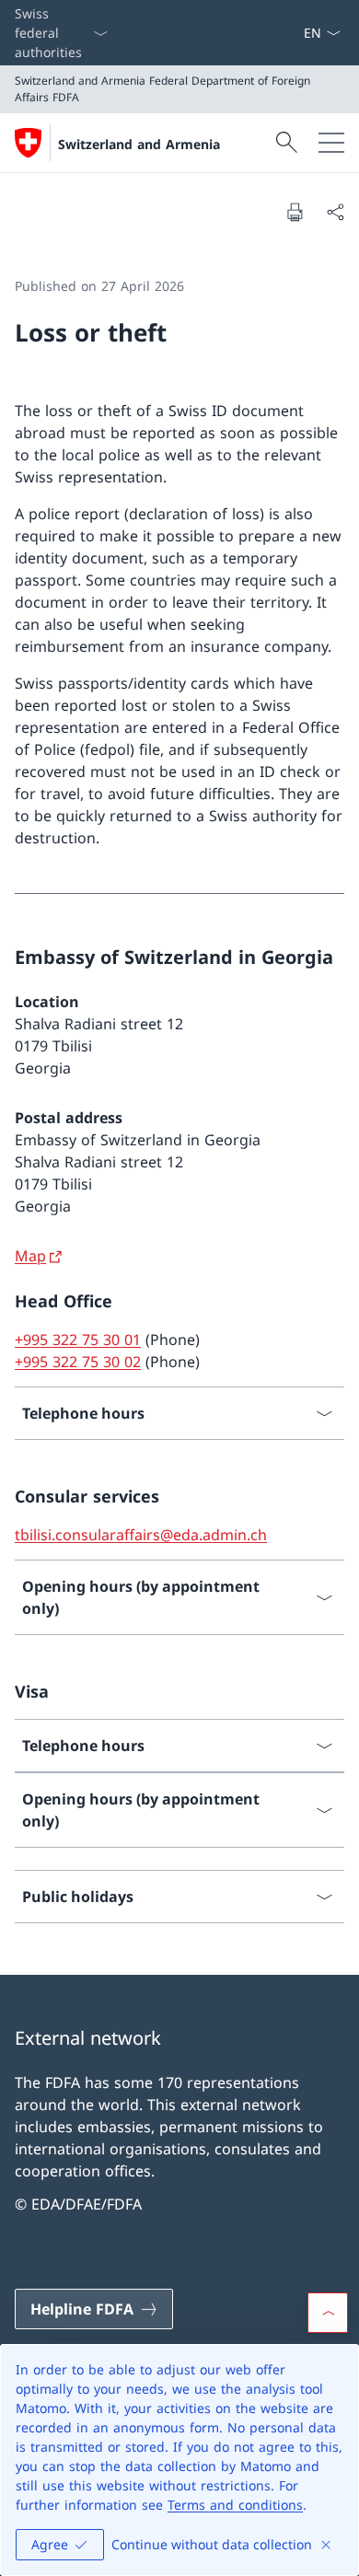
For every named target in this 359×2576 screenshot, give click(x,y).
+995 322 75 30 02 (78, 1362)
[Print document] (295, 212)
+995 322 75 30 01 (78, 1340)
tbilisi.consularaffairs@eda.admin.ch (141, 1535)
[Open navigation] (331, 143)
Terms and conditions (235, 2505)
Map (30, 1256)
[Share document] (335, 212)
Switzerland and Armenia (139, 144)
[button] (328, 2313)
